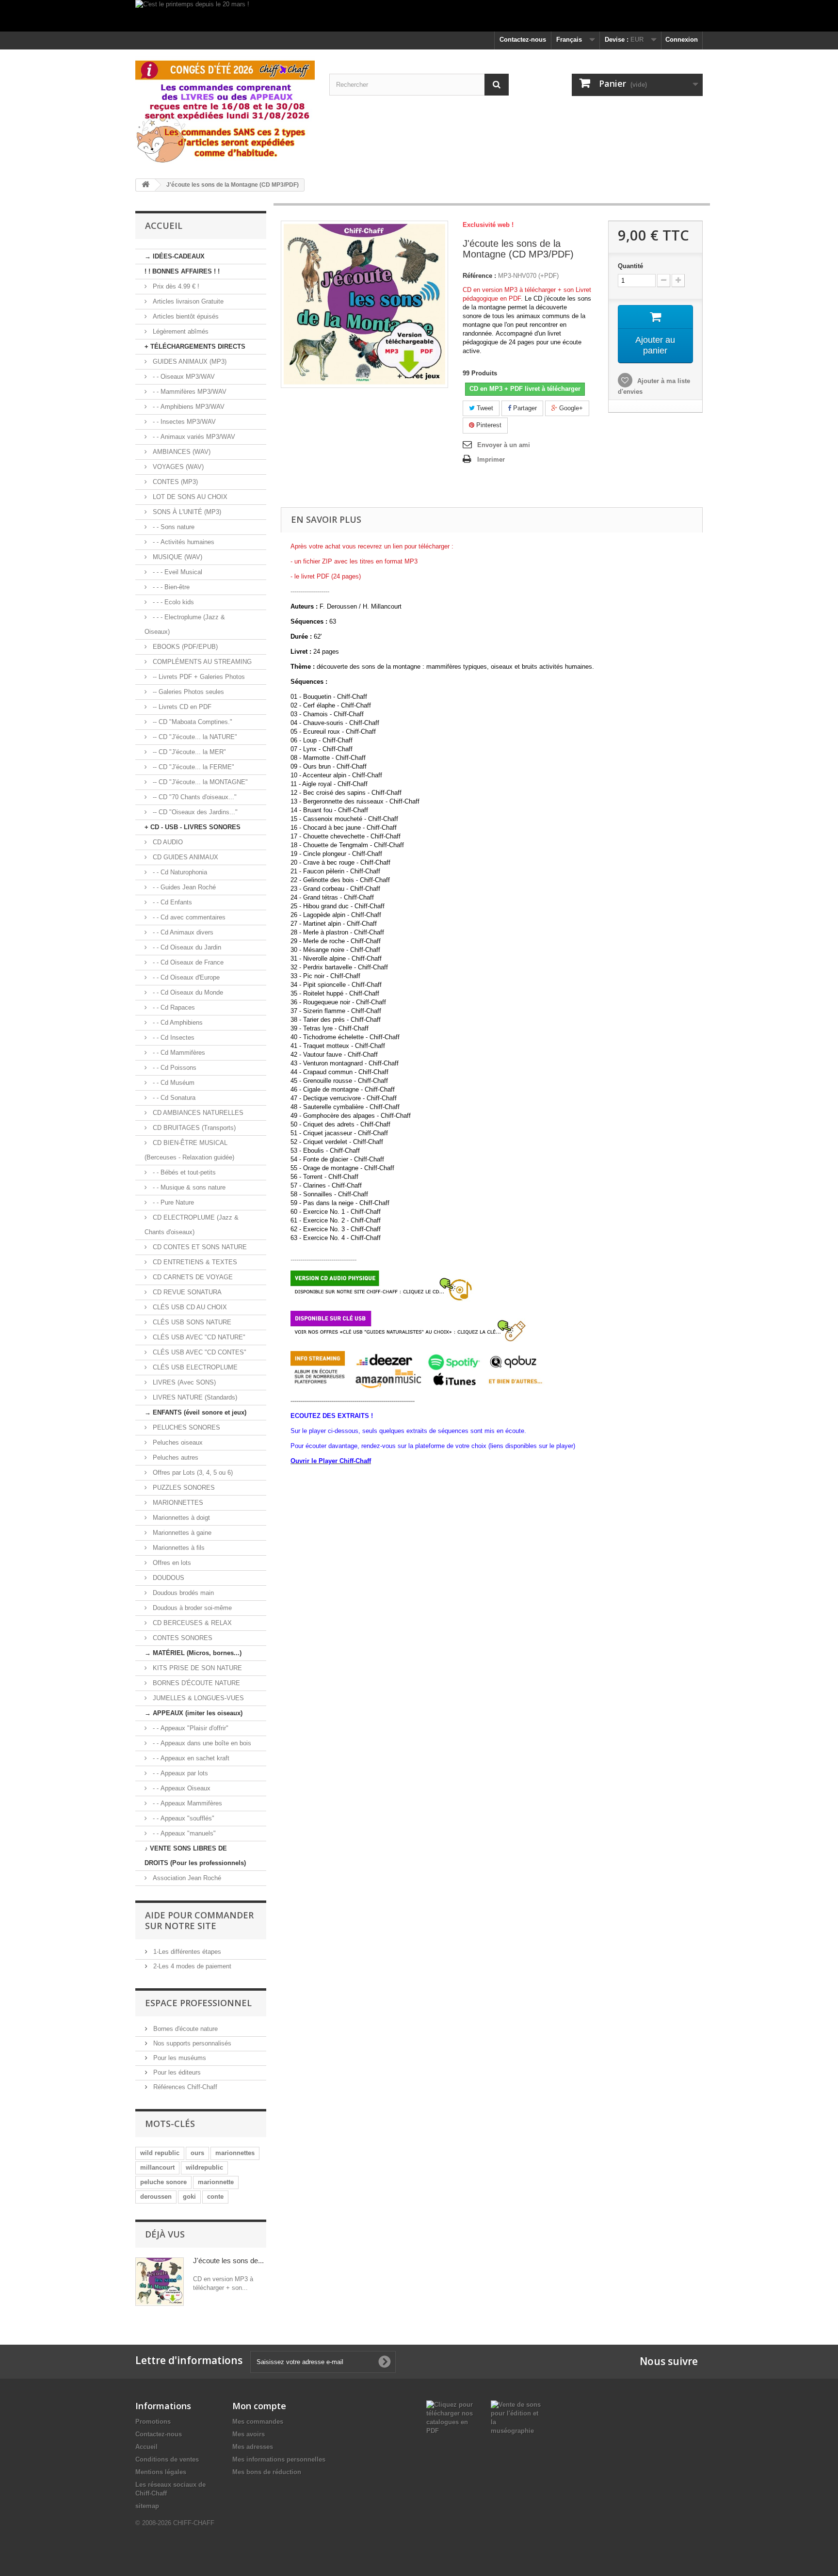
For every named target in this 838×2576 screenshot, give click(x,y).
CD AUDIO (167, 842)
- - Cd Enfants (171, 902)
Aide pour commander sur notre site (199, 1920)
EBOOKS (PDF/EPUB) (184, 647)
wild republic (160, 2153)
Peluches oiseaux (177, 1442)
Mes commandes (258, 2422)
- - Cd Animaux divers (182, 932)
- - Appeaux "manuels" (183, 1833)
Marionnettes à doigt (180, 1518)
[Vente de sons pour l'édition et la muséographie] (516, 2417)
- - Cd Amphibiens (177, 1022)
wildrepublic (204, 2167)
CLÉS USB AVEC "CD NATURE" (198, 1337)
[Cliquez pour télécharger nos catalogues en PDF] (451, 2417)
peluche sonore (163, 2182)
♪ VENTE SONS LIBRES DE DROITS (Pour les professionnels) (195, 1856)
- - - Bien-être (170, 587)
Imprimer (491, 459)
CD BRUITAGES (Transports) (193, 1128)
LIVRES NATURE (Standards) (194, 1397)
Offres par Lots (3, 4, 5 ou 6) (192, 1473)
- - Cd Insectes (173, 1038)
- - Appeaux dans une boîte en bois (201, 1743)
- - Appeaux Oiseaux (181, 1788)
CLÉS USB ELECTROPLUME (194, 1367)
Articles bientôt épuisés (185, 316)
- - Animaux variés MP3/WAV (193, 437)
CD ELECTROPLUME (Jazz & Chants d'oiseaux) (192, 1225)
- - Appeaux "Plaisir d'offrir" (190, 1728)
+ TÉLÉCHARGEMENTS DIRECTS (195, 346)
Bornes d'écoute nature (185, 2029)
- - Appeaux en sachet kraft (190, 1758)
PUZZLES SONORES (183, 1488)
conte (215, 2197)
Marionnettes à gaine (181, 1533)
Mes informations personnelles (279, 2459)
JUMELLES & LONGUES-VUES (197, 1698)
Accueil (146, 2447)
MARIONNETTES (177, 1503)
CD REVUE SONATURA (186, 1292)
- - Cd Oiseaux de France (187, 962)
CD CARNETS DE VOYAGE (192, 1277)
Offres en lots (171, 1563)
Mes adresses (253, 2447)
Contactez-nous (523, 40)
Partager (524, 408)
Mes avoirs (249, 2434)
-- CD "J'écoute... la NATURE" (194, 737)
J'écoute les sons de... (228, 2261)
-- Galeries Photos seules (187, 692)
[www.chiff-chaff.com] (225, 110)
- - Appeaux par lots (179, 1773)
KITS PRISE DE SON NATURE (196, 1668)
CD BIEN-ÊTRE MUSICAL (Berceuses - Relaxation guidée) (189, 1150)
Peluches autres (175, 1457)
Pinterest (488, 425)
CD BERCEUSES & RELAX (191, 1623)
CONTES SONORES (182, 1638)
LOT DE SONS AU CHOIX (189, 497)
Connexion (682, 40)
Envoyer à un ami (504, 445)
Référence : (479, 276)
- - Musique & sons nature (188, 1187)
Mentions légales (161, 2472)
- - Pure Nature (172, 1202)
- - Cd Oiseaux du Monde (187, 992)
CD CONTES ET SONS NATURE (199, 1247)
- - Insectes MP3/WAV (183, 422)
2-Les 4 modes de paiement (191, 1966)
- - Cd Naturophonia (179, 872)
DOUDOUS (168, 1578)
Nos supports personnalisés (191, 2043)
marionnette (216, 2182)
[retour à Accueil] (145, 185)
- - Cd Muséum (173, 1083)
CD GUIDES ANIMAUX (185, 857)
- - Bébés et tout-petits (183, 1172)
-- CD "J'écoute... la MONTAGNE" (199, 782)
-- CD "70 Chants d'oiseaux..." (194, 797)
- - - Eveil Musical (177, 572)
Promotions (153, 2422)
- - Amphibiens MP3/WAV (188, 407)
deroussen (156, 2197)
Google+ (570, 408)
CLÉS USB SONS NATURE (191, 1322)
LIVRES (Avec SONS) (183, 1382)
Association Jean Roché (186, 1878)
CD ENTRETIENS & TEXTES (194, 1262)
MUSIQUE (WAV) (177, 557)
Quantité (630, 266)
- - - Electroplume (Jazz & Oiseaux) (185, 624)
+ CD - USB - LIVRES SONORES (193, 827)
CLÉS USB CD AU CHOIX (189, 1307)
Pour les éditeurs (176, 2072)
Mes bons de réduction (267, 2472)
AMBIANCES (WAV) (181, 452)
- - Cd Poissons (174, 1068)
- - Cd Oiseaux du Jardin (186, 947)
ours (197, 2153)
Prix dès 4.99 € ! (175, 286)
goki (189, 2197)
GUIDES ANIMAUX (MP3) (189, 362)
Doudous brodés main (182, 1593)
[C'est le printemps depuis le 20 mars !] (419, 16)
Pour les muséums (179, 2058)
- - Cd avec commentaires (188, 917)
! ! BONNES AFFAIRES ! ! (182, 271)
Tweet (484, 408)
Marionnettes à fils (178, 1548)
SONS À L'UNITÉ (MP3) (186, 512)
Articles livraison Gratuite (187, 301)
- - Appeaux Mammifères (186, 1803)
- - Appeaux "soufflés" (183, 1818)
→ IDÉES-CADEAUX (175, 256)
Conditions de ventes (167, 2459)
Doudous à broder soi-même (191, 1608)
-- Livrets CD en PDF (181, 707)
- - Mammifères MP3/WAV (189, 392)
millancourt (157, 2167)
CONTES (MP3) (174, 482)
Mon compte (259, 2406)
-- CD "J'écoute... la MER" (188, 752)
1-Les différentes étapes (186, 1952)
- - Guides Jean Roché (183, 887)
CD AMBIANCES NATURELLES (197, 1113)
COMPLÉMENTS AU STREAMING (201, 662)
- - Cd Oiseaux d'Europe (185, 977)
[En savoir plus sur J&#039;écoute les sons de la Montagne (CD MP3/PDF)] (160, 2282)
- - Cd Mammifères (178, 1053)
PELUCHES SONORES (185, 1427)
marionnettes (235, 2153)
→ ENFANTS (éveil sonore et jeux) (195, 1412)
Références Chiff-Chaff (184, 2087)
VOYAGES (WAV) (177, 467)
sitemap (147, 2506)
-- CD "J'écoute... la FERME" (193, 767)
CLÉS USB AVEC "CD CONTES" (199, 1352)
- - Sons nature (173, 527)
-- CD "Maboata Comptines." (192, 722)
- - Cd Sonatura (173, 1098)
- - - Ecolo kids (172, 602)
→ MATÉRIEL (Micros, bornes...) (193, 1653)
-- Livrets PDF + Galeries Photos (198, 677)
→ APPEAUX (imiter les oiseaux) (193, 1713)
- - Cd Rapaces (173, 1007)
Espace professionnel (198, 2003)
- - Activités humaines (183, 542)
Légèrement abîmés (180, 331)
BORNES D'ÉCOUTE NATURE (195, 1683)
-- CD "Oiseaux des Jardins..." (194, 812)
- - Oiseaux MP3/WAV (183, 377)
